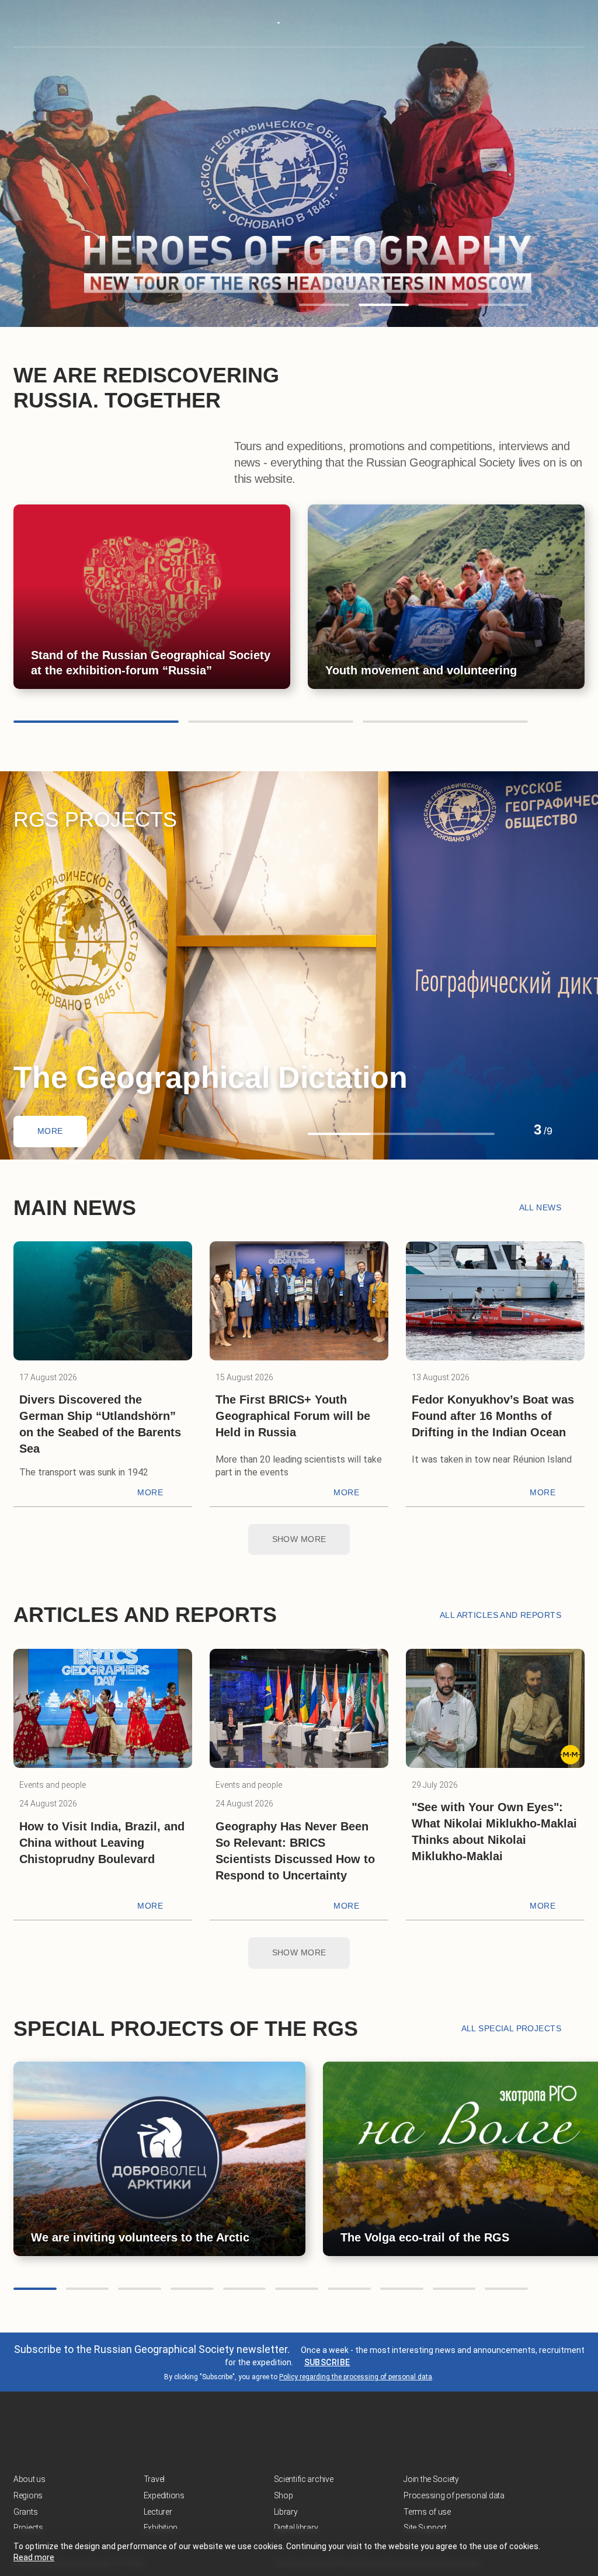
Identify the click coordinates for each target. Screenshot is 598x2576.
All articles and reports (500, 1615)
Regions (28, 2495)
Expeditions (164, 2495)
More (50, 1131)
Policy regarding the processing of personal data (356, 2377)
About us (29, 2479)
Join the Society (431, 2479)
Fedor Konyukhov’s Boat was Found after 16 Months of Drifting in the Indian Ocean (493, 1416)
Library (286, 2512)
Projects (28, 2528)
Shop (284, 2495)
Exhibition (161, 2528)
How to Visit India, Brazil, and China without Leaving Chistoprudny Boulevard (102, 1843)
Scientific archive (304, 2479)
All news (540, 1207)
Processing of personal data (454, 2495)
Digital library (296, 2528)
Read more (34, 2557)
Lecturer (158, 2512)
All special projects (511, 2028)
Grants (25, 2512)
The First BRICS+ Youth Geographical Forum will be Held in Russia (293, 1416)
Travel (154, 2479)
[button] (324, 305)
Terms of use (427, 2512)
